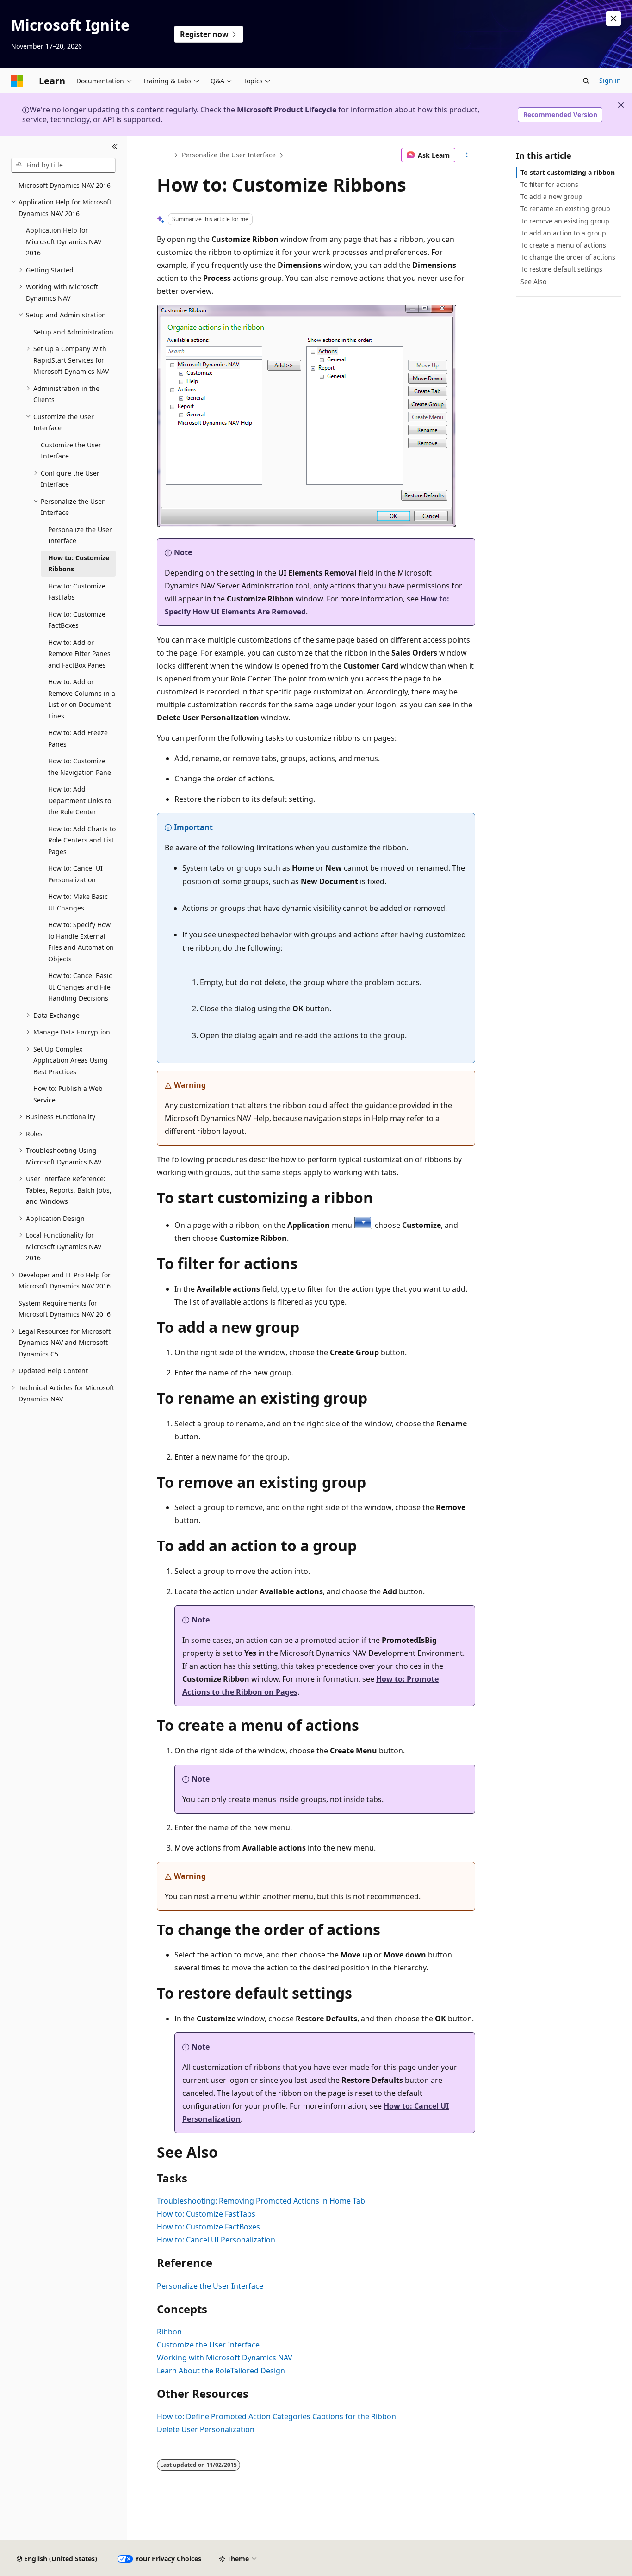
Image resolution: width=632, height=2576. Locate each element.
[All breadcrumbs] (165, 155)
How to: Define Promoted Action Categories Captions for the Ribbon (276, 2416)
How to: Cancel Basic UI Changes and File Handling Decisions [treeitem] (80, 987)
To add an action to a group (563, 233)
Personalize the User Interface (229, 155)
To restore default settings (561, 269)
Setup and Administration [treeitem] (73, 332)
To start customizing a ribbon (568, 172)
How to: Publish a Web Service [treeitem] (68, 1094)
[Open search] (586, 81)
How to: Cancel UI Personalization (216, 2240)
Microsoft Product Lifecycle (287, 110)
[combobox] (63, 165)
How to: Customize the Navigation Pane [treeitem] (80, 767)
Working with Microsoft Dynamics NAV (225, 2358)
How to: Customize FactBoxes (208, 2227)
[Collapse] (115, 147)
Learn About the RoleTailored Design (221, 2371)
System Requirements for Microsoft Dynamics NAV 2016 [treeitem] (65, 1309)
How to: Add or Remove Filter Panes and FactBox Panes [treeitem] (79, 654)
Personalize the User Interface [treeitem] (80, 535)
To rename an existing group (565, 208)
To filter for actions (549, 184)
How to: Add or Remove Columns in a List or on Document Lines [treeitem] (82, 699)
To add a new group (551, 196)
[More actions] (467, 155)
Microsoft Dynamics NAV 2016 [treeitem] (65, 185)
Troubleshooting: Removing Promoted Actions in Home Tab (261, 2201)
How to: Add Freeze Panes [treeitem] (78, 738)
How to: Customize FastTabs (206, 2214)
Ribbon (169, 2332)
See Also (533, 282)
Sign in (610, 80)
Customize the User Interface (208, 2345)
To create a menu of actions (563, 245)
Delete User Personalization (206, 2429)
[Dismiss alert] (613, 19)
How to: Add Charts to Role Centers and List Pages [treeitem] (82, 840)
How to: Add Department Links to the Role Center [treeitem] (80, 800)
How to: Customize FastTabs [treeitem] (77, 592)
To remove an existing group (565, 221)
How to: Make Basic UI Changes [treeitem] (78, 902)
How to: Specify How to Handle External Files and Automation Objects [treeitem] (81, 942)
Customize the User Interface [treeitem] (71, 451)
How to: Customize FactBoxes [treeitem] (77, 620)
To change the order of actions (568, 257)
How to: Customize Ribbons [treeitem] (79, 563)
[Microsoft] (17, 81)
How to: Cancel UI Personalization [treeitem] (75, 874)
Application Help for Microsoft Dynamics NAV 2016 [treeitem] (64, 241)
